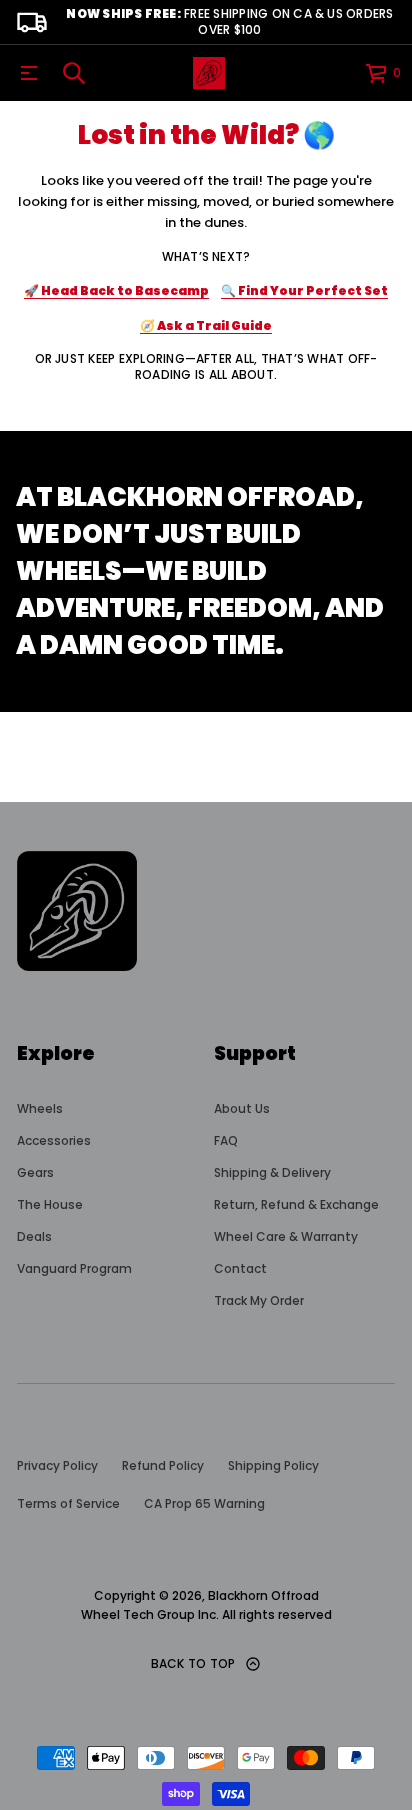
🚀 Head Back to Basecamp (116, 290)
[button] (74, 73)
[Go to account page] (343, 77)
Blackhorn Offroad (263, 1595)
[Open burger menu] (29, 73)
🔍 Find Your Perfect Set (304, 290)
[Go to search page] (74, 73)
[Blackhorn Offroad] (209, 73)
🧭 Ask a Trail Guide (206, 325)
